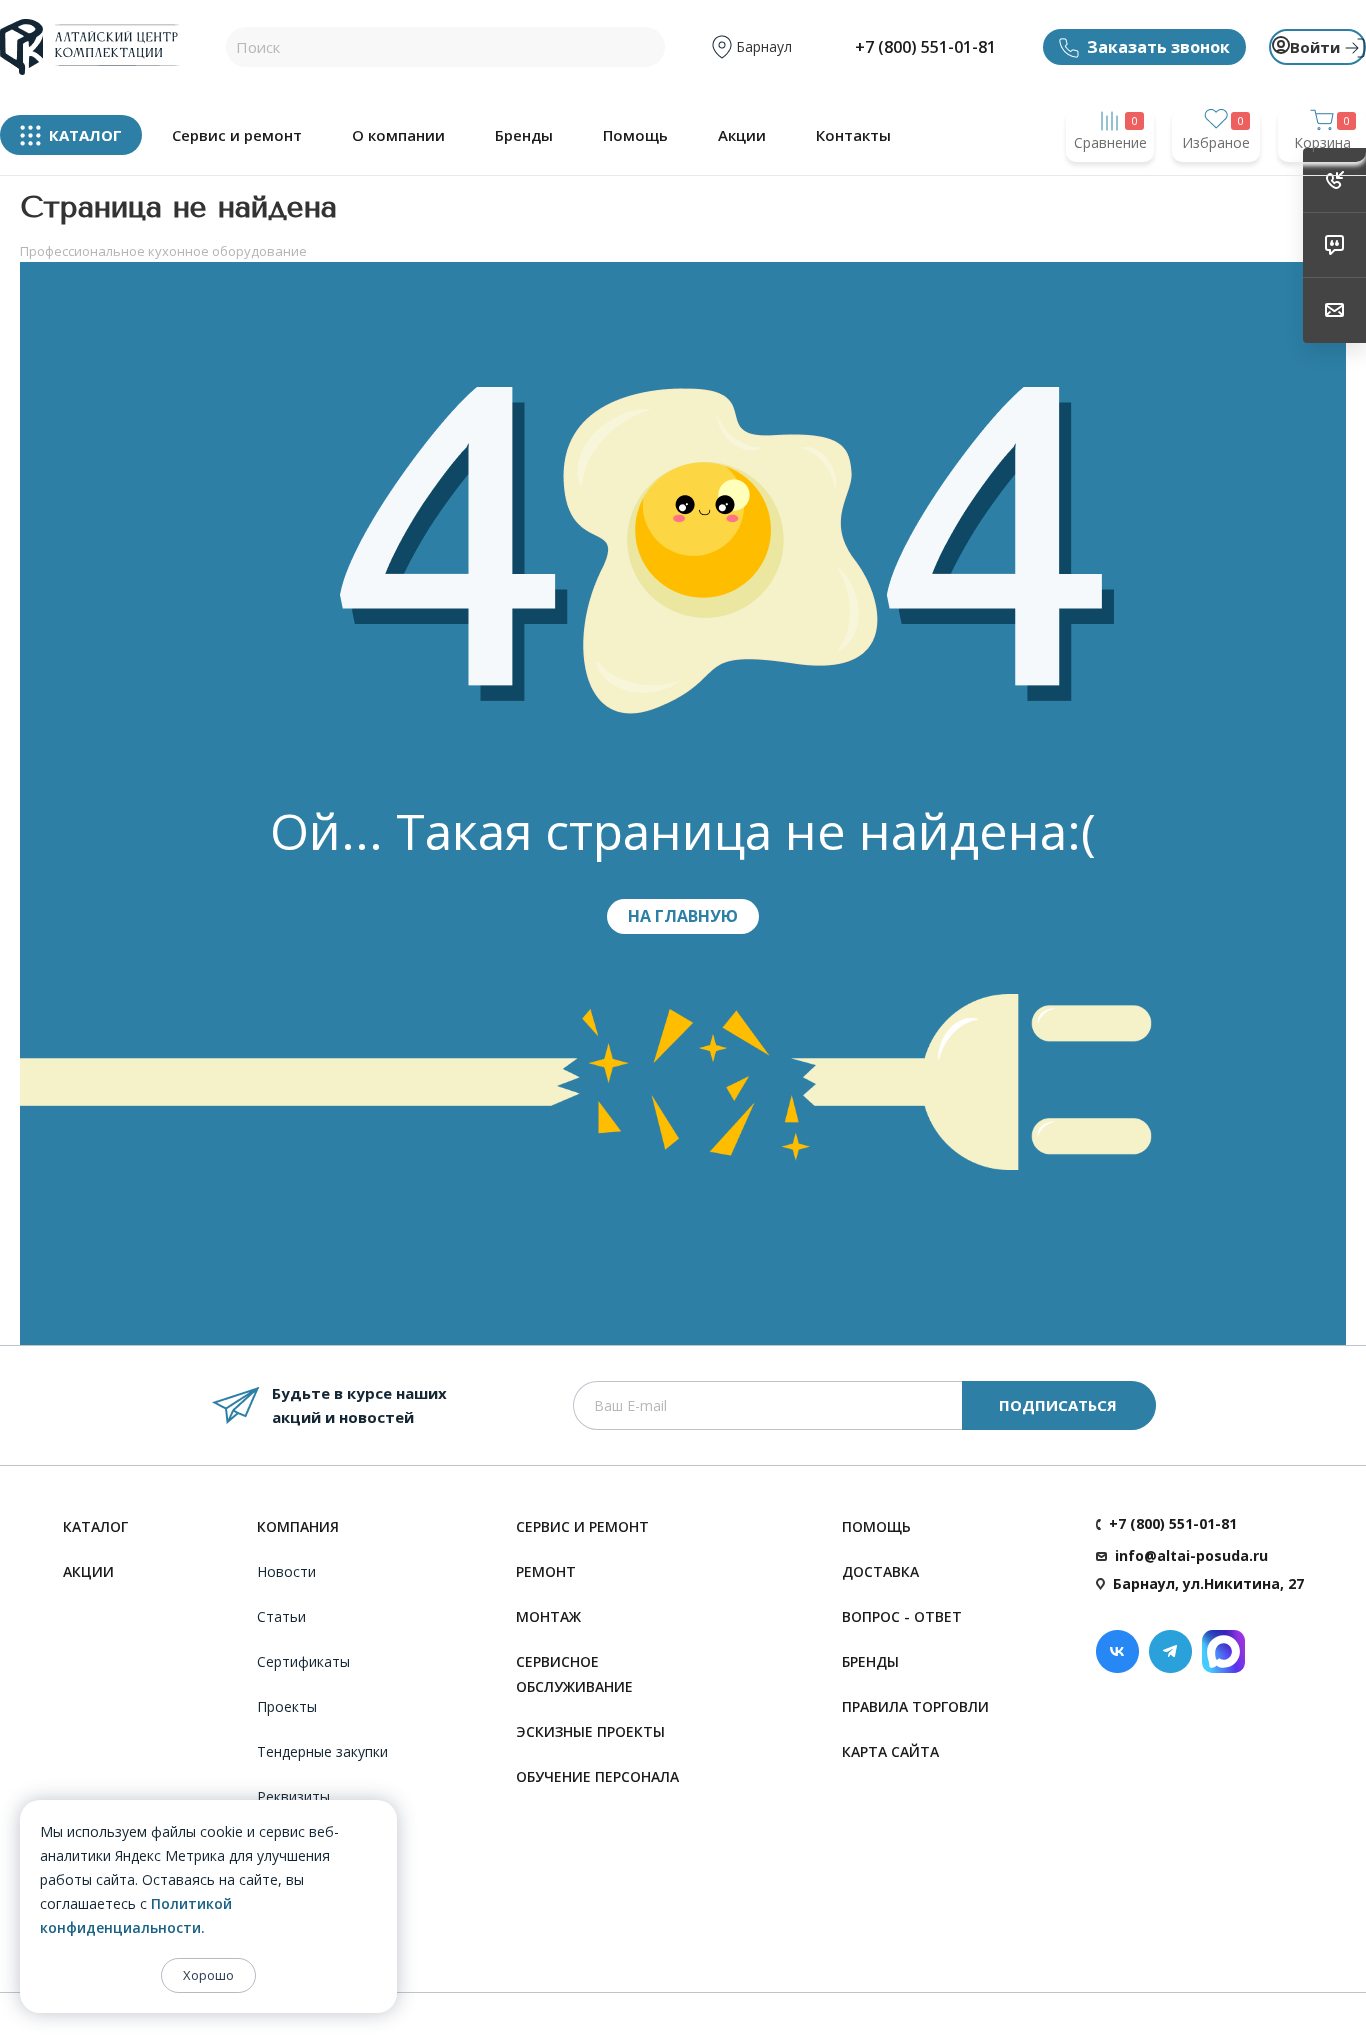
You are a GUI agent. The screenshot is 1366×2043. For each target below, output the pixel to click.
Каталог (95, 1526)
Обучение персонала (597, 1776)
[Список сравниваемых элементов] (1110, 181)
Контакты (853, 135)
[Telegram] (1170, 1651)
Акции (742, 135)
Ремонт (546, 1571)
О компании (398, 135)
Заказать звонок (1158, 47)
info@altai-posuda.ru (1191, 1555)
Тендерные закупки (322, 1751)
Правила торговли (915, 1706)
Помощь (635, 135)
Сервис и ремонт (237, 135)
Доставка (880, 1571)
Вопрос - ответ (902, 1616)
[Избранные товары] (1216, 181)
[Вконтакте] (1117, 1651)
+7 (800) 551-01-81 (925, 47)
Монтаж (548, 1616)
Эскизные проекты (590, 1731)
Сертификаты (303, 1661)
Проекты (287, 1706)
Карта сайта (890, 1751)
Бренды (524, 135)
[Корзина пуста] (1322, 181)
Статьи (281, 1616)
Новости (286, 1571)
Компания (298, 1526)
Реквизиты (293, 1796)
